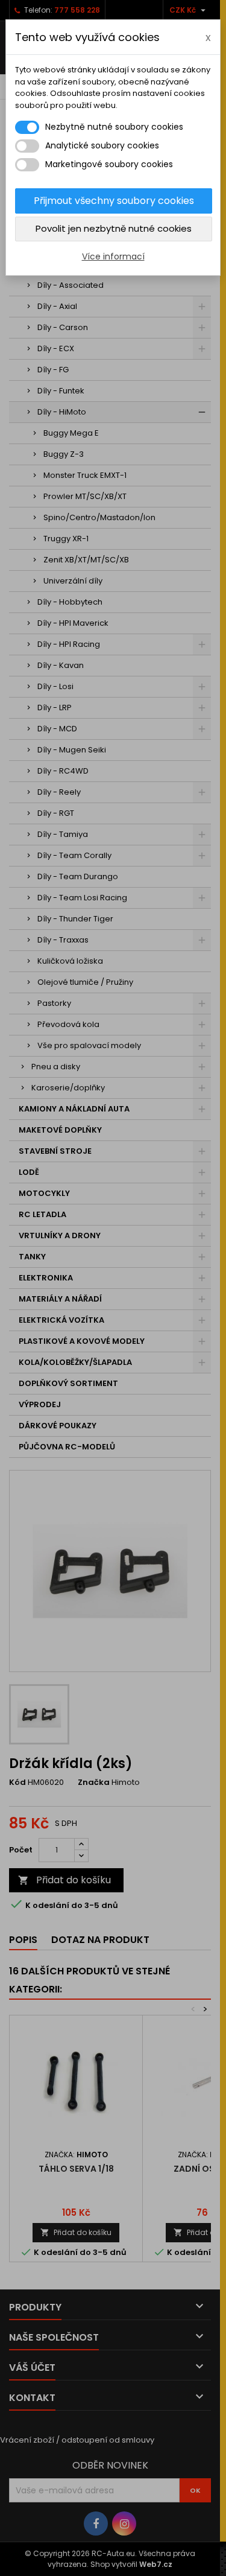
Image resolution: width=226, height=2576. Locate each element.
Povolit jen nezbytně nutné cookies (114, 228)
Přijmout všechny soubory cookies (114, 201)
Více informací (113, 256)
